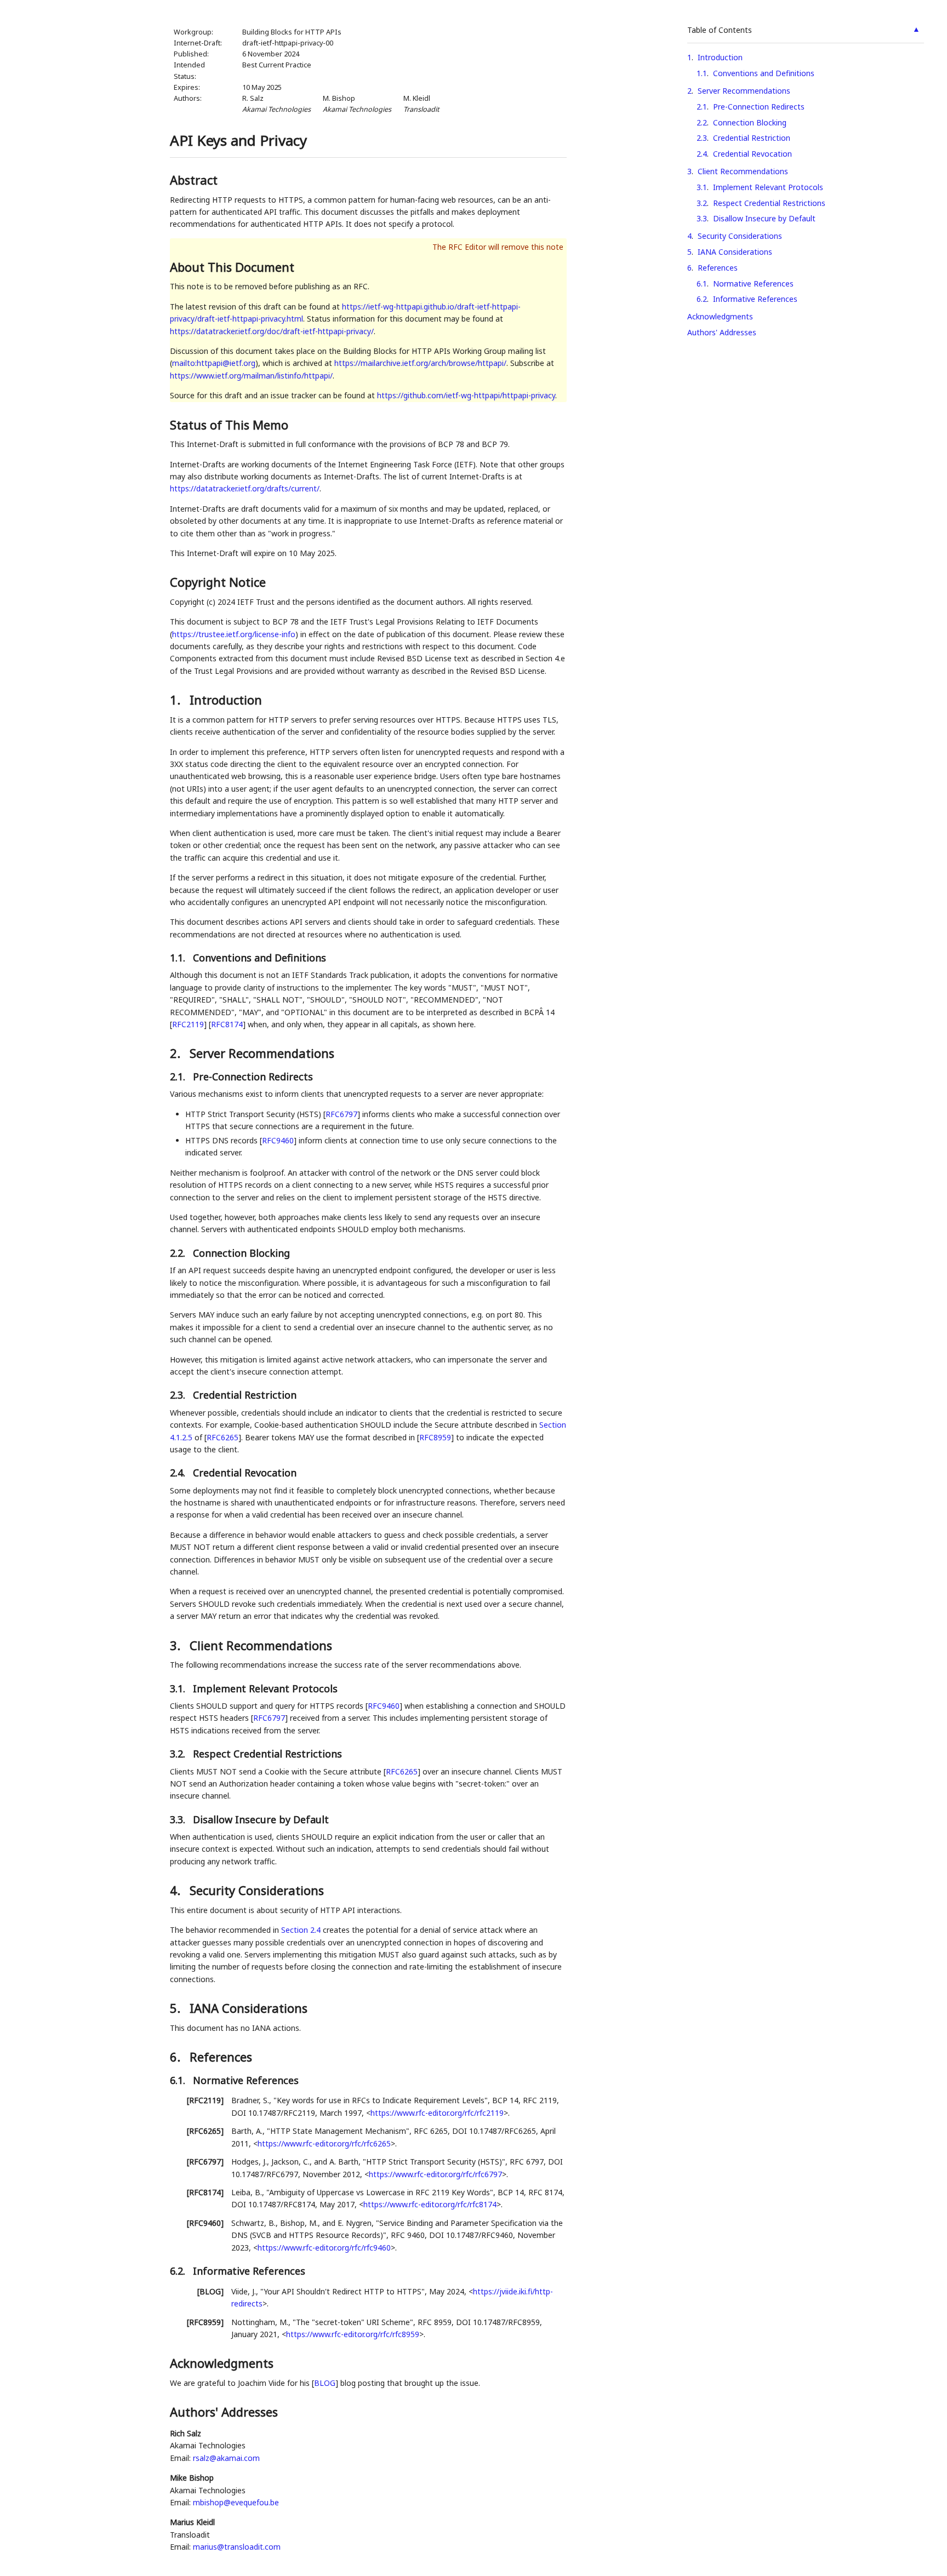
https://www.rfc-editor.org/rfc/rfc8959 (353, 2334)
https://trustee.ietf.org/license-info (234, 634)
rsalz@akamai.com (226, 2458)
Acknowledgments (720, 316)
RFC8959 (435, 1437)
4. (177, 1890)
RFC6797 (341, 1114)
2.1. (179, 1077)
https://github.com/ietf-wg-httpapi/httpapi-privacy (466, 395)
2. (177, 1053)
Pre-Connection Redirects (759, 107)
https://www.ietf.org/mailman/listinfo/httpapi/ (251, 376)
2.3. (179, 1395)
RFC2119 (188, 1024)
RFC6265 (223, 1437)
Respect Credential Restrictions (769, 203)
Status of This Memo (229, 425)
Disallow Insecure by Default (764, 218)
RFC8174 (227, 1024)
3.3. (179, 1819)
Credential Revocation (752, 154)
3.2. (179, 1754)
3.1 (702, 187)
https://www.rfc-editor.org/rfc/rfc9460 (324, 2248)
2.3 (702, 138)
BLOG (325, 2383)
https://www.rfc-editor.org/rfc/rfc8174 (430, 2204)
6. (177, 2057)
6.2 (702, 299)
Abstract (194, 180)
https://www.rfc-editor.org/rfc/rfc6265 (324, 2143)
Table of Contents (720, 30)
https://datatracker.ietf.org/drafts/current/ (245, 488)
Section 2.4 (301, 1930)
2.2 (702, 122)
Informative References (755, 299)
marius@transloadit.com (237, 2547)
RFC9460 (278, 1140)
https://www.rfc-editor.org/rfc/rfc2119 (437, 2113)
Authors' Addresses (722, 332)
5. (177, 2008)
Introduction (720, 57)
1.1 (702, 73)
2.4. (179, 1473)
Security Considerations (740, 236)
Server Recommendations (744, 91)
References (718, 268)
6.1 (702, 284)
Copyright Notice (218, 582)
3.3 (702, 218)
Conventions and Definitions (764, 73)
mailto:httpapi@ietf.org (214, 363)
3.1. (179, 1688)
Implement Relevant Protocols (768, 187)
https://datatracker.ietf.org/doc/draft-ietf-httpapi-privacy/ (272, 331)
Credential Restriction (752, 138)
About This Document (232, 267)
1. (177, 700)
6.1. (179, 2080)
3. (177, 1645)
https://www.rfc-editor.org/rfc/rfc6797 (435, 2174)
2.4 (702, 154)
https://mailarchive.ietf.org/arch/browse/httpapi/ (420, 363)
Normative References (753, 284)
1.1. (179, 958)
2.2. (179, 1253)
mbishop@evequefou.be (236, 2502)
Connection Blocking (750, 122)
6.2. (179, 2271)
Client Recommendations (743, 171)
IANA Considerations (735, 252)
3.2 (702, 203)
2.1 (702, 107)
